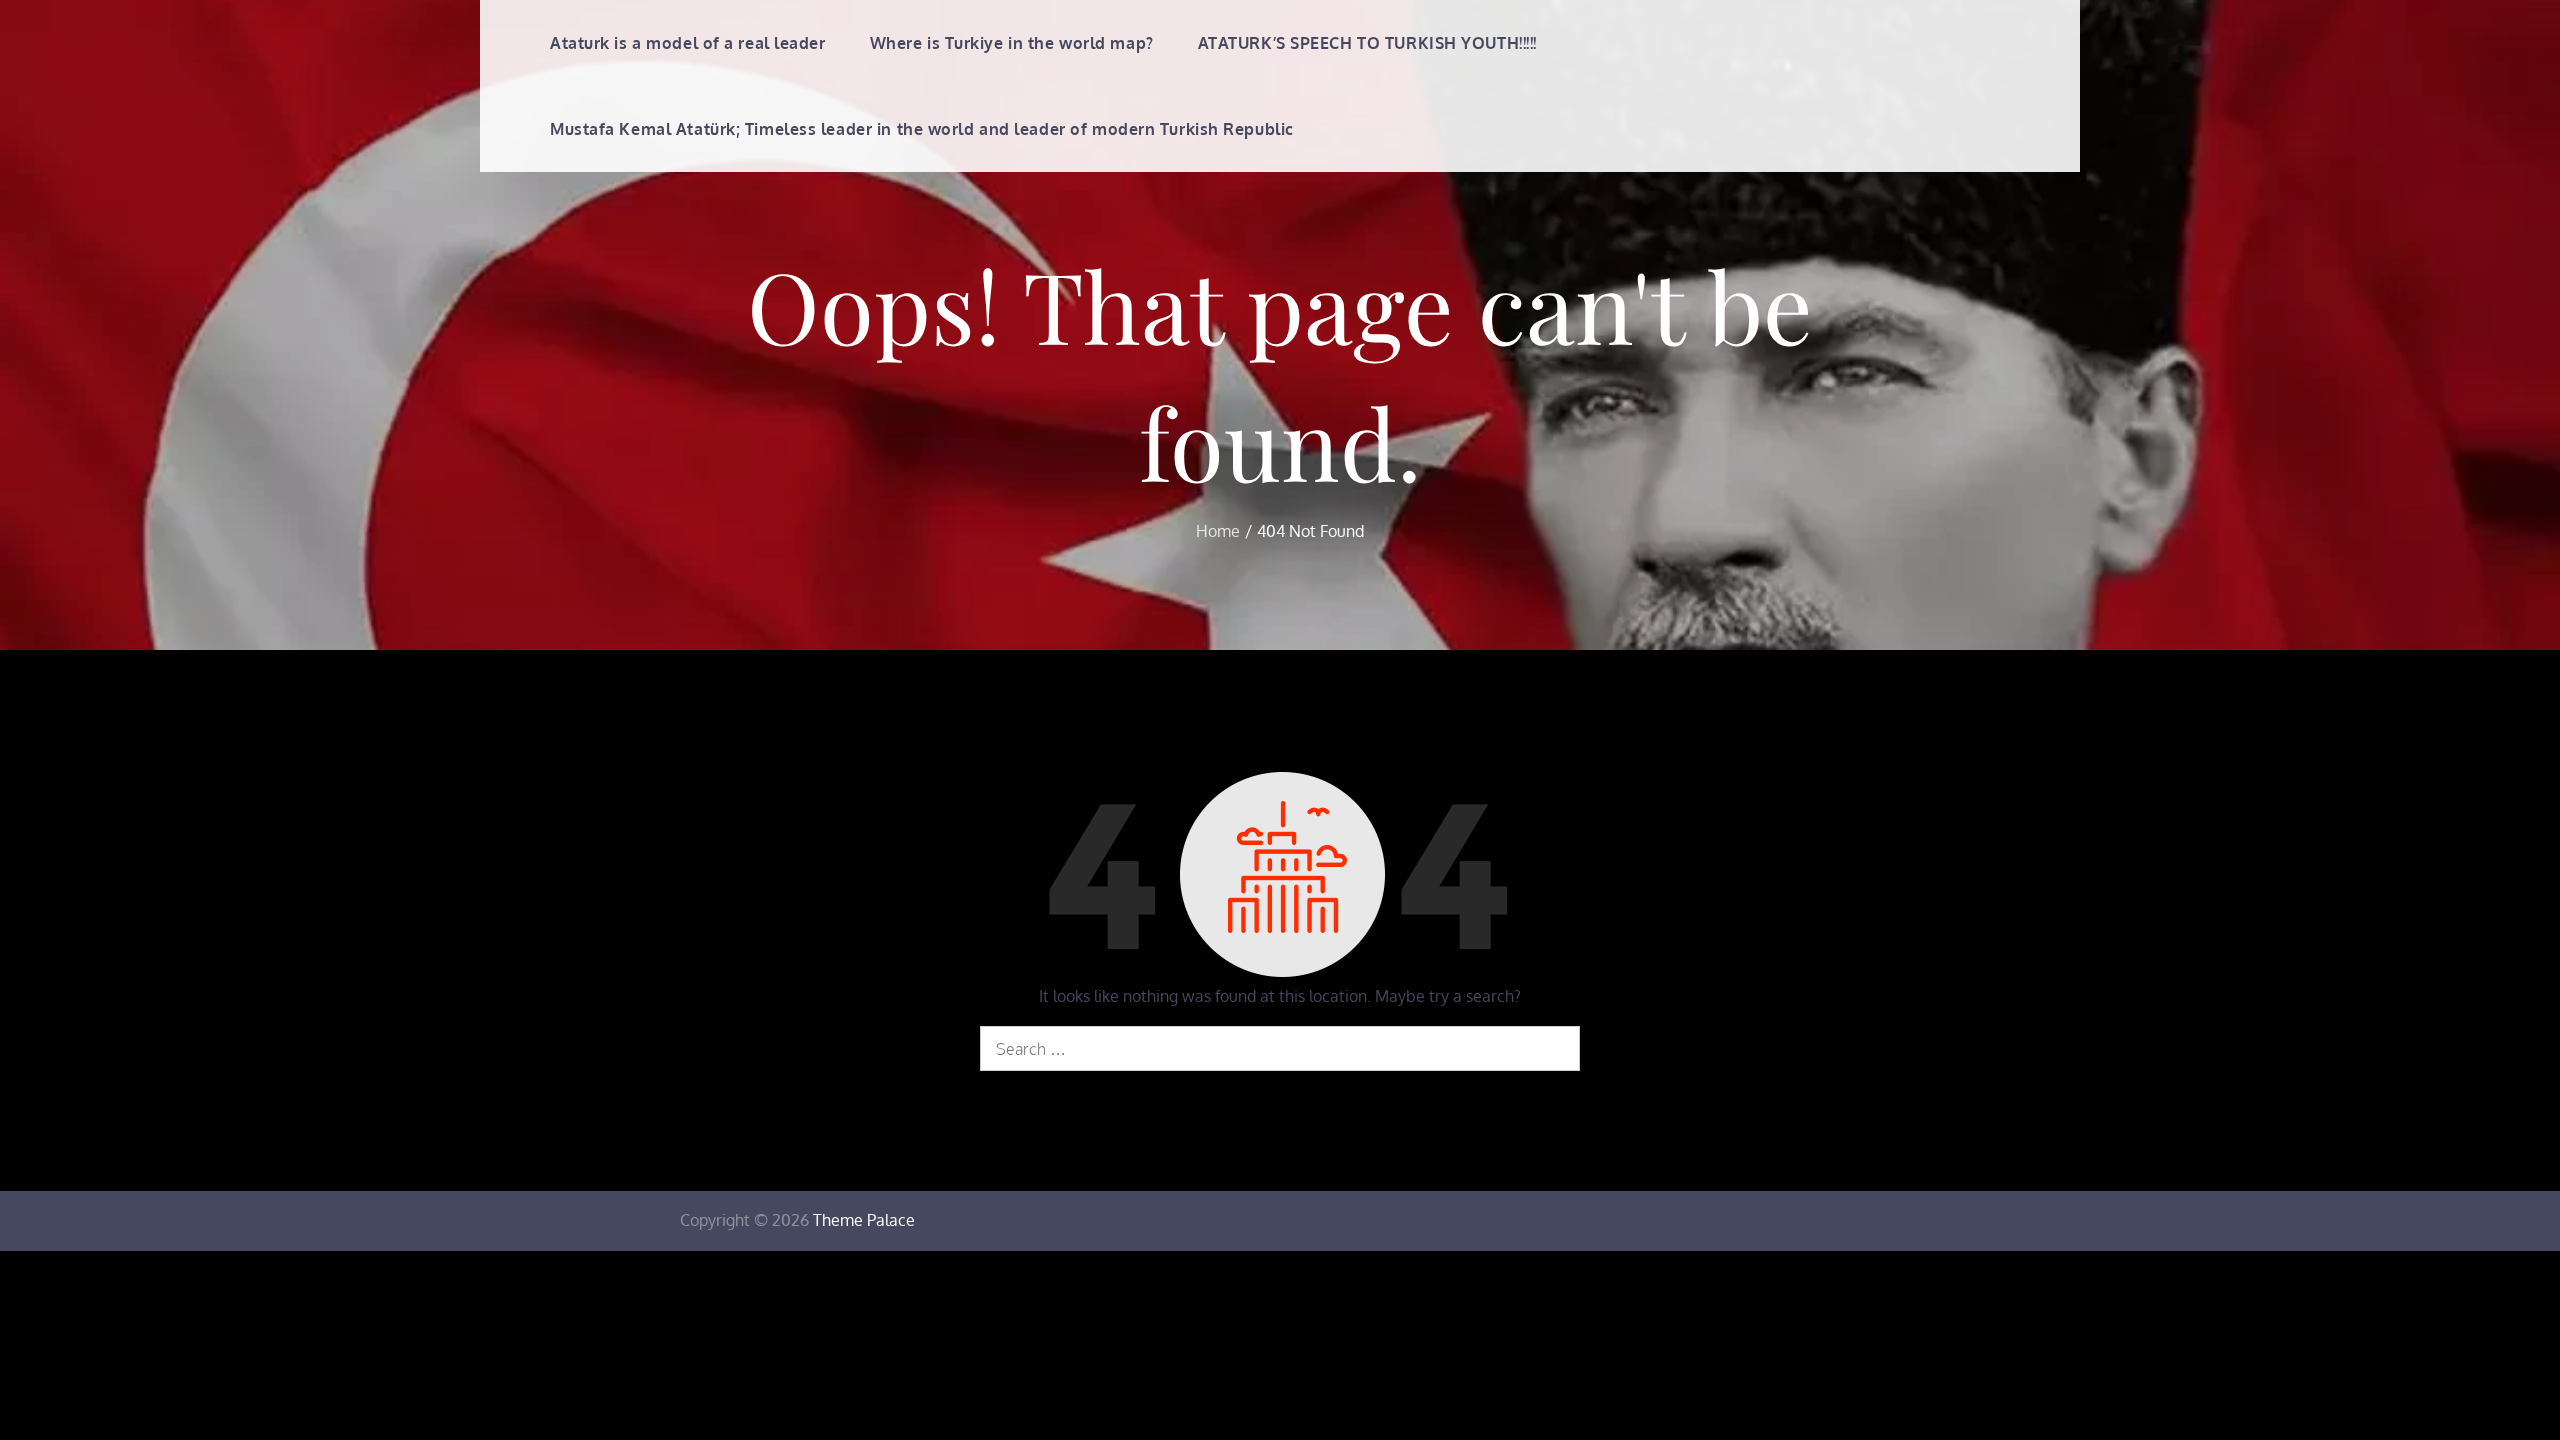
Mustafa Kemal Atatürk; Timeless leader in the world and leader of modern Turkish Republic (922, 129)
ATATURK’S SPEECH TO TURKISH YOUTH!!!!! (1367, 43)
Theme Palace (864, 1220)
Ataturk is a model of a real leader (688, 43)
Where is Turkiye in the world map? (1012, 43)
